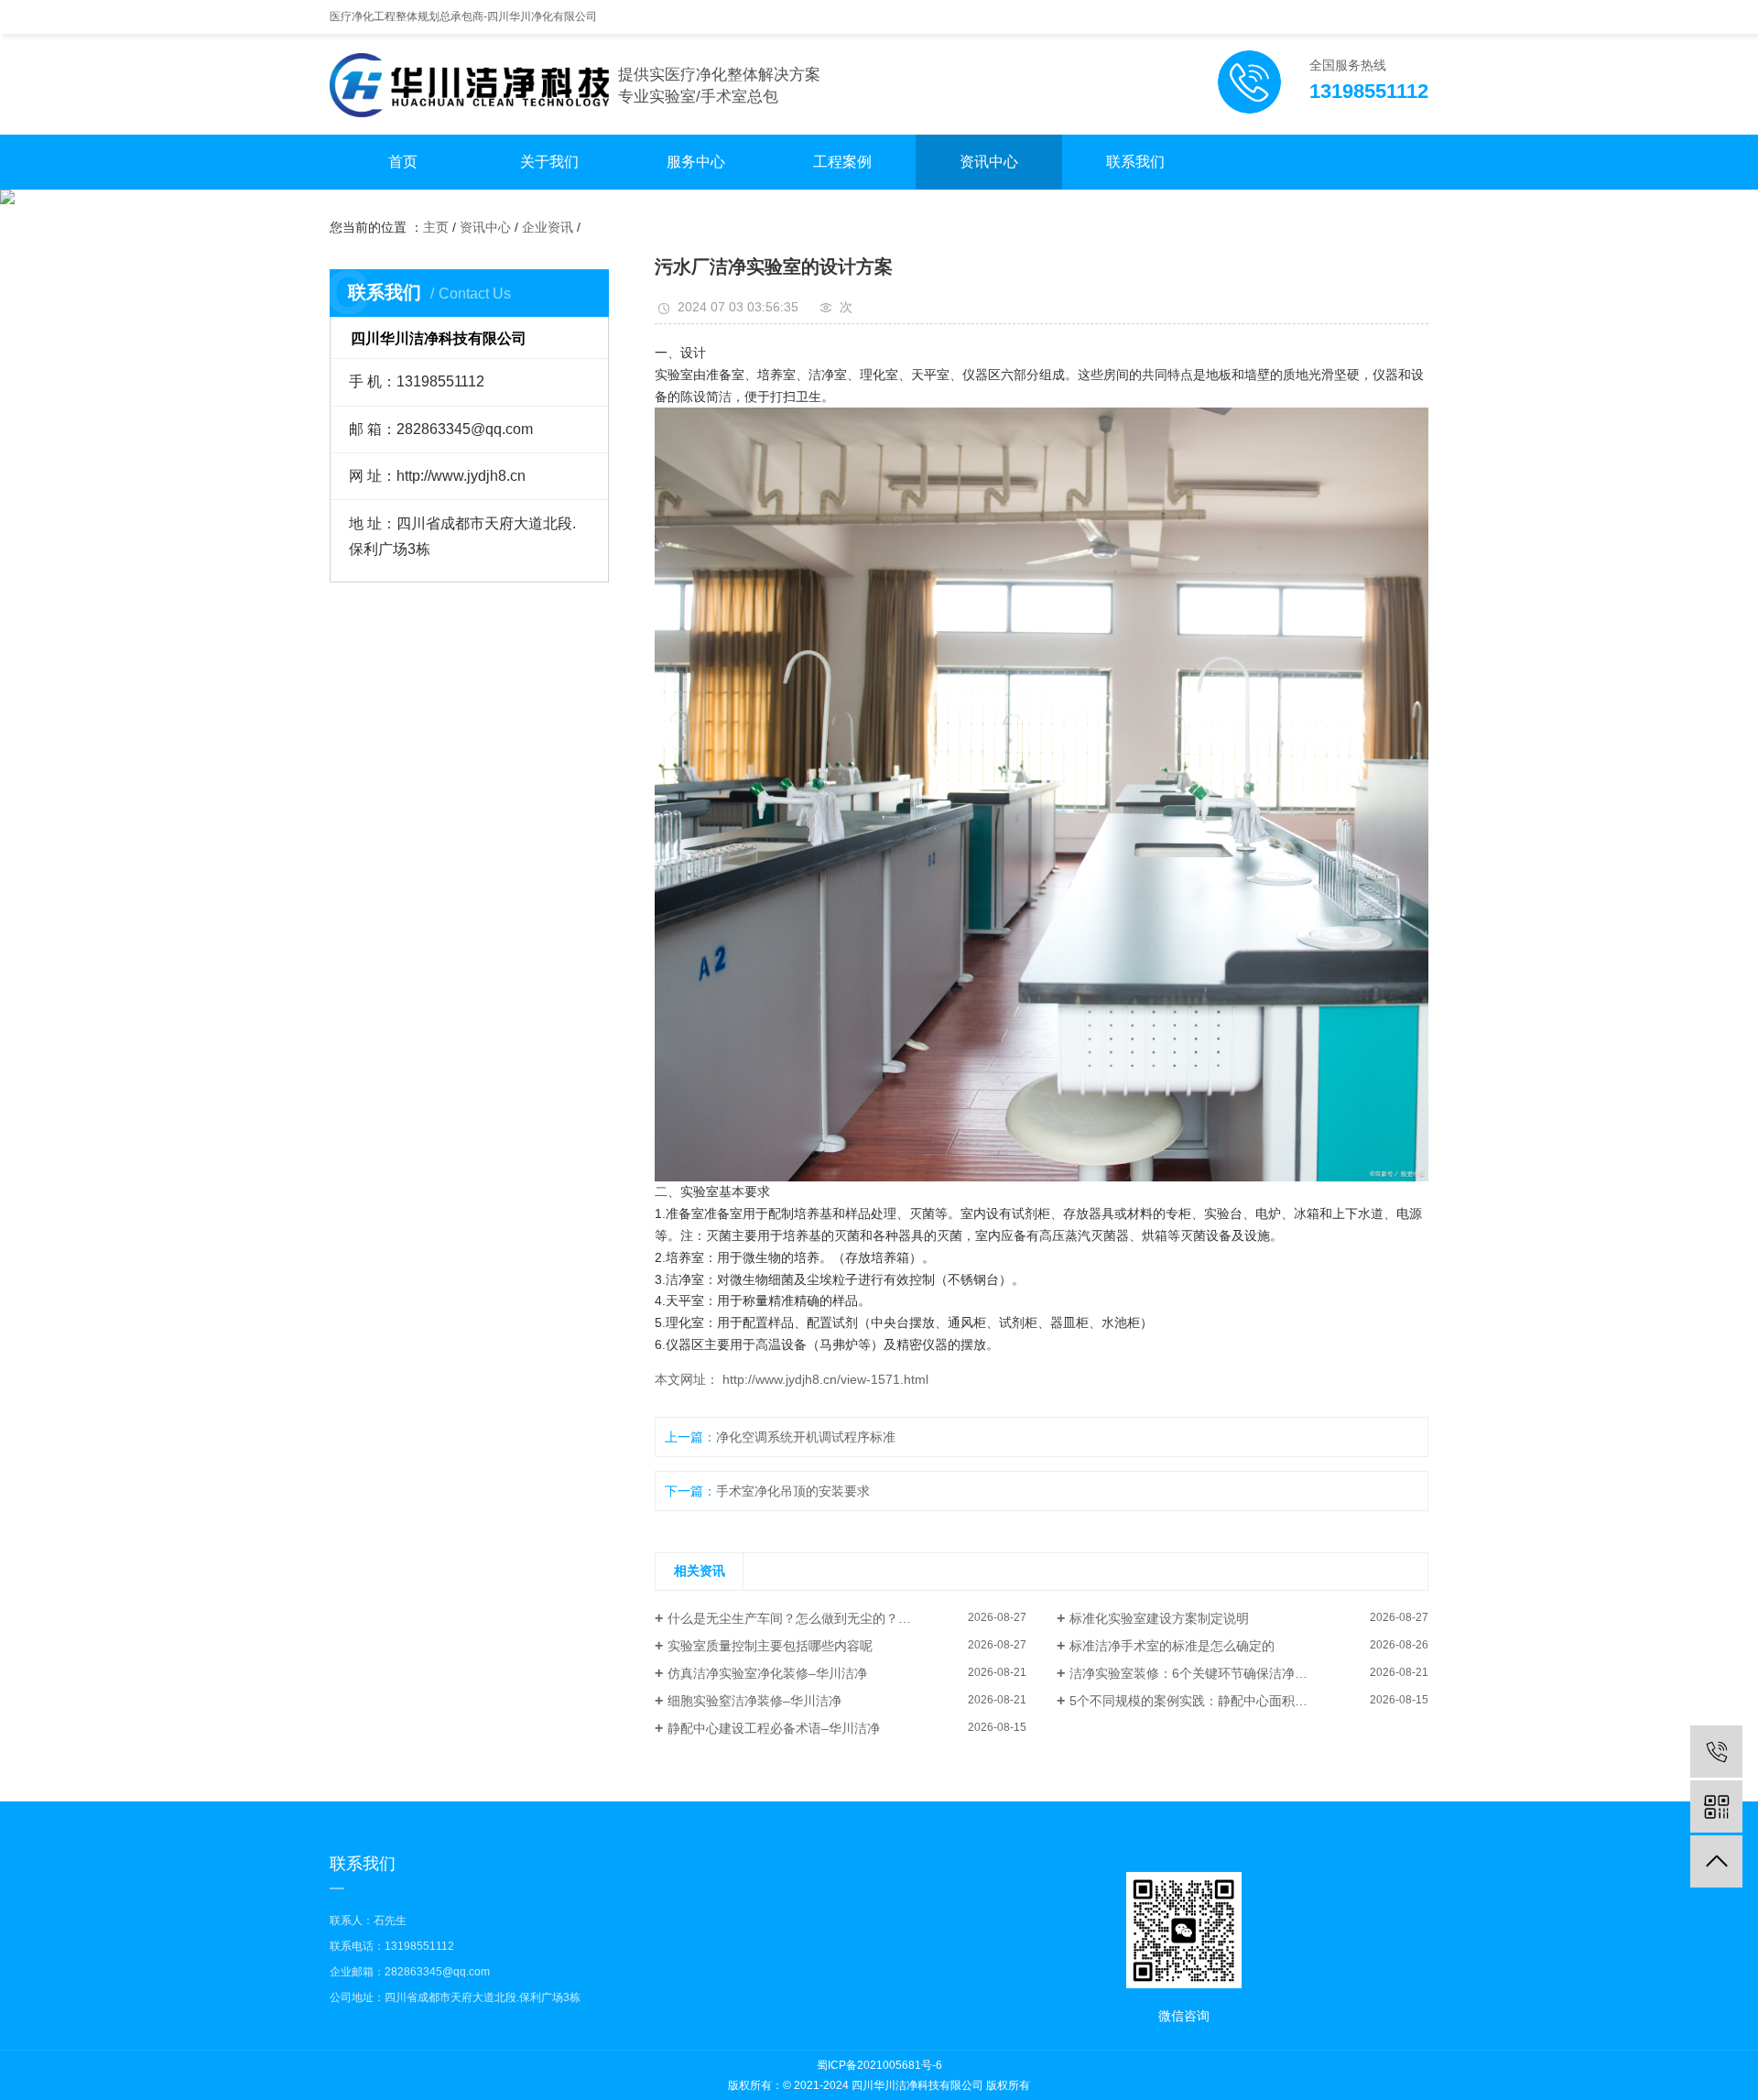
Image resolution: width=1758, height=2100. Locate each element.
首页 (403, 162)
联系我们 (1135, 162)
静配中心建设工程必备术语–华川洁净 (774, 1728)
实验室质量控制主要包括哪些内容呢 (770, 1646)
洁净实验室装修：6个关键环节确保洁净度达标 (1201, 1673)
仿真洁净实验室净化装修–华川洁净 (767, 1673)
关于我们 (549, 162)
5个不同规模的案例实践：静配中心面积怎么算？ (1208, 1701)
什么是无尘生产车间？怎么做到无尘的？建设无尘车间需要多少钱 (847, 1618)
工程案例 (842, 162)
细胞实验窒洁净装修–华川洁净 (754, 1701)
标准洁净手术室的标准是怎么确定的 (1172, 1646)
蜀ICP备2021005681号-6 (879, 2065)
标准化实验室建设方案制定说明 (1159, 1618)
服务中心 (696, 162)
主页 (436, 227)
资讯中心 (989, 162)
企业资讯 (548, 227)
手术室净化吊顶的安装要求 (793, 1491)
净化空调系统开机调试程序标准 (806, 1437)
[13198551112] (1716, 1752)
